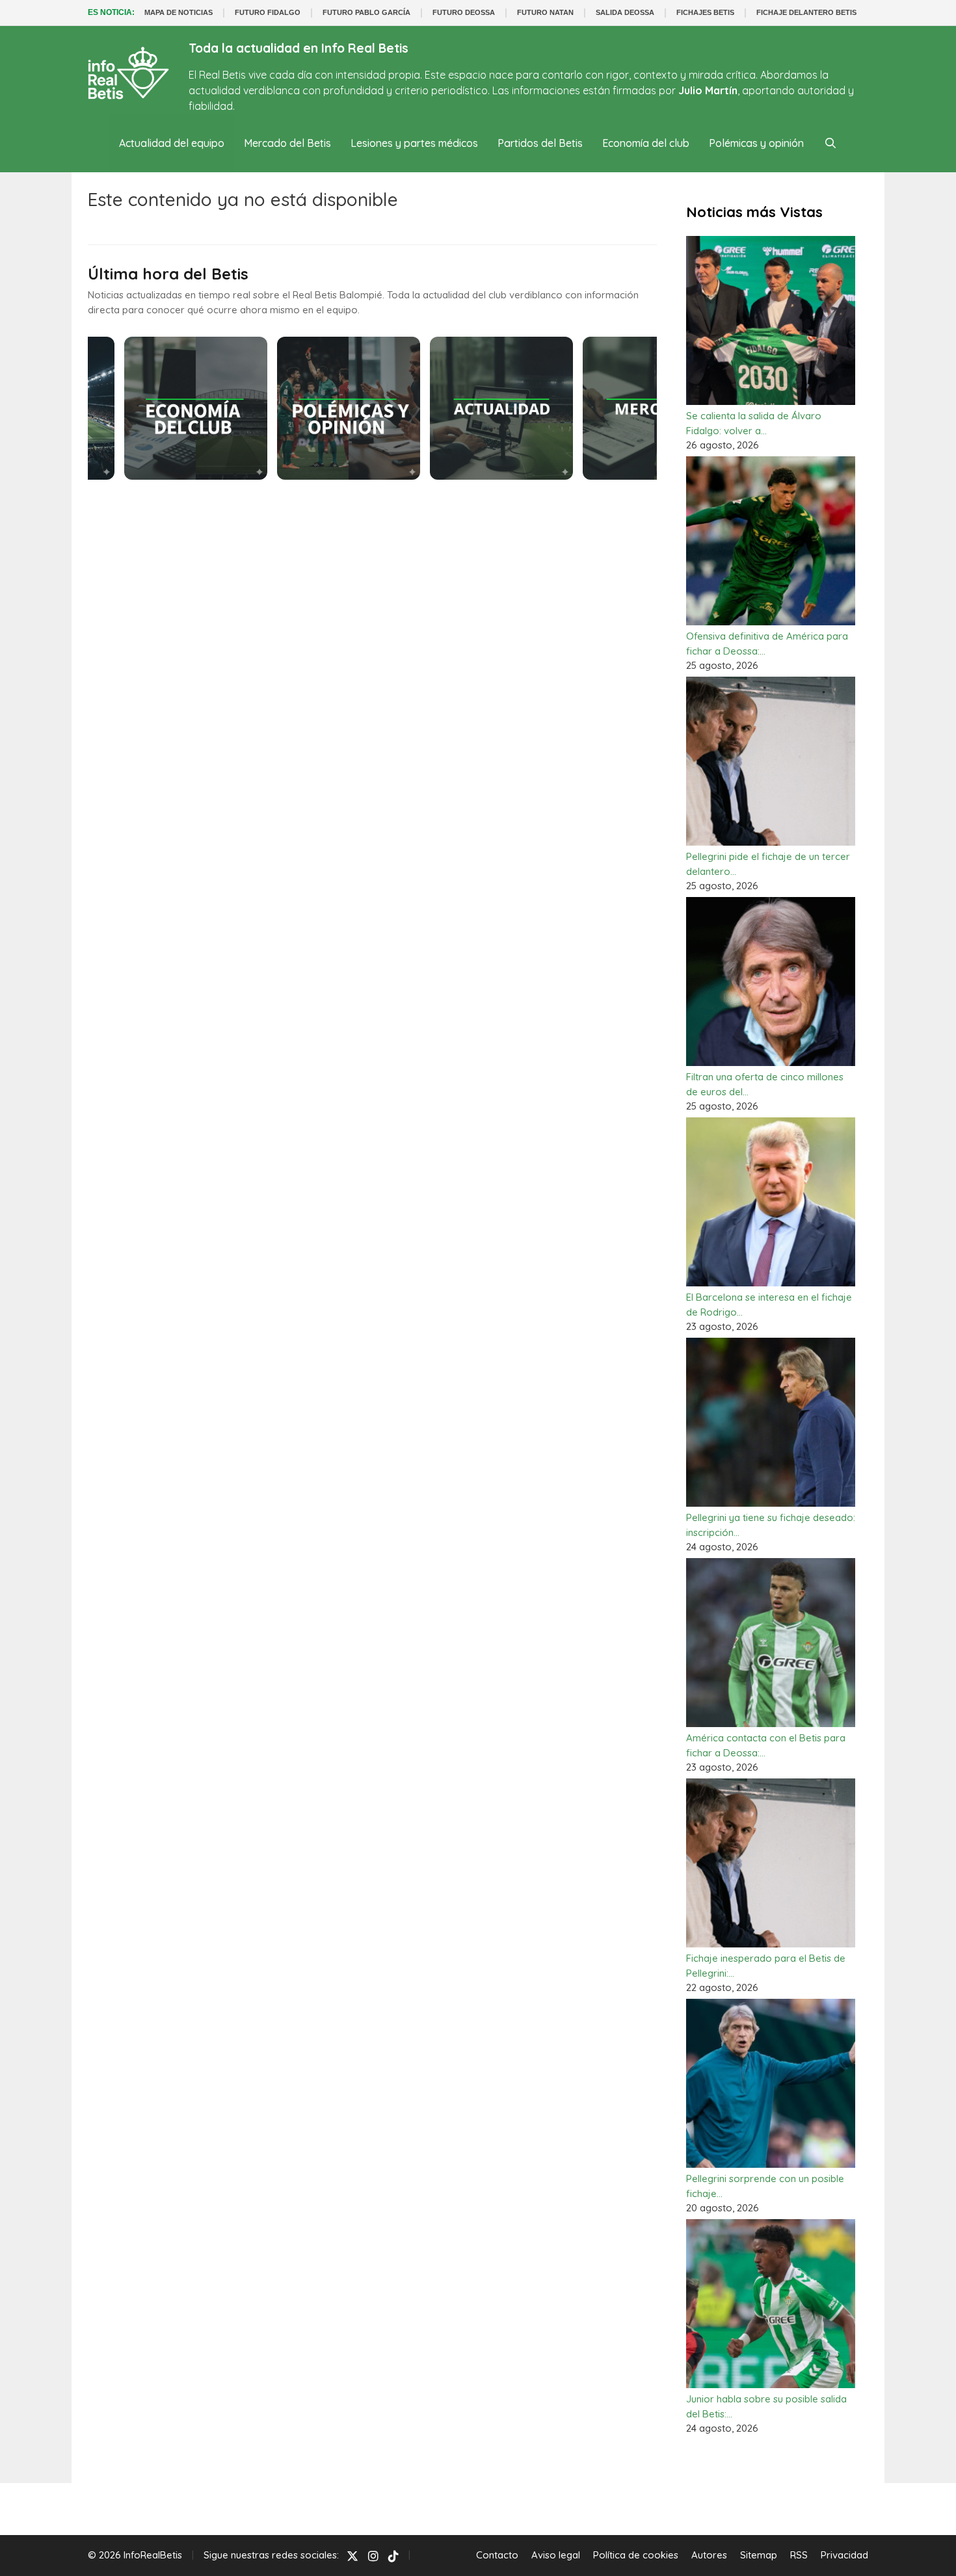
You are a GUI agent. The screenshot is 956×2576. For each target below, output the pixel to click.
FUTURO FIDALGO (268, 12)
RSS (799, 2555)
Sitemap (759, 2555)
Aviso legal (556, 2555)
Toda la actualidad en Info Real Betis (299, 48)
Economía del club (646, 143)
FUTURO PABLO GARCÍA (366, 12)
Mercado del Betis (287, 143)
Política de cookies (636, 2555)
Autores (709, 2555)
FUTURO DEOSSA (464, 12)
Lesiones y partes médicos (414, 143)
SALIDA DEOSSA (625, 12)
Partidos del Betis (540, 143)
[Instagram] (373, 2556)
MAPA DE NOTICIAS (179, 12)
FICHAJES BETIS (705, 12)
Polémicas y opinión (756, 143)
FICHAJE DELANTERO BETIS (806, 12)
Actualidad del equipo (172, 143)
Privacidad (844, 2555)
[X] (352, 2556)
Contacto (497, 2555)
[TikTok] (393, 2556)
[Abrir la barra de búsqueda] (830, 143)
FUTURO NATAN (545, 12)
